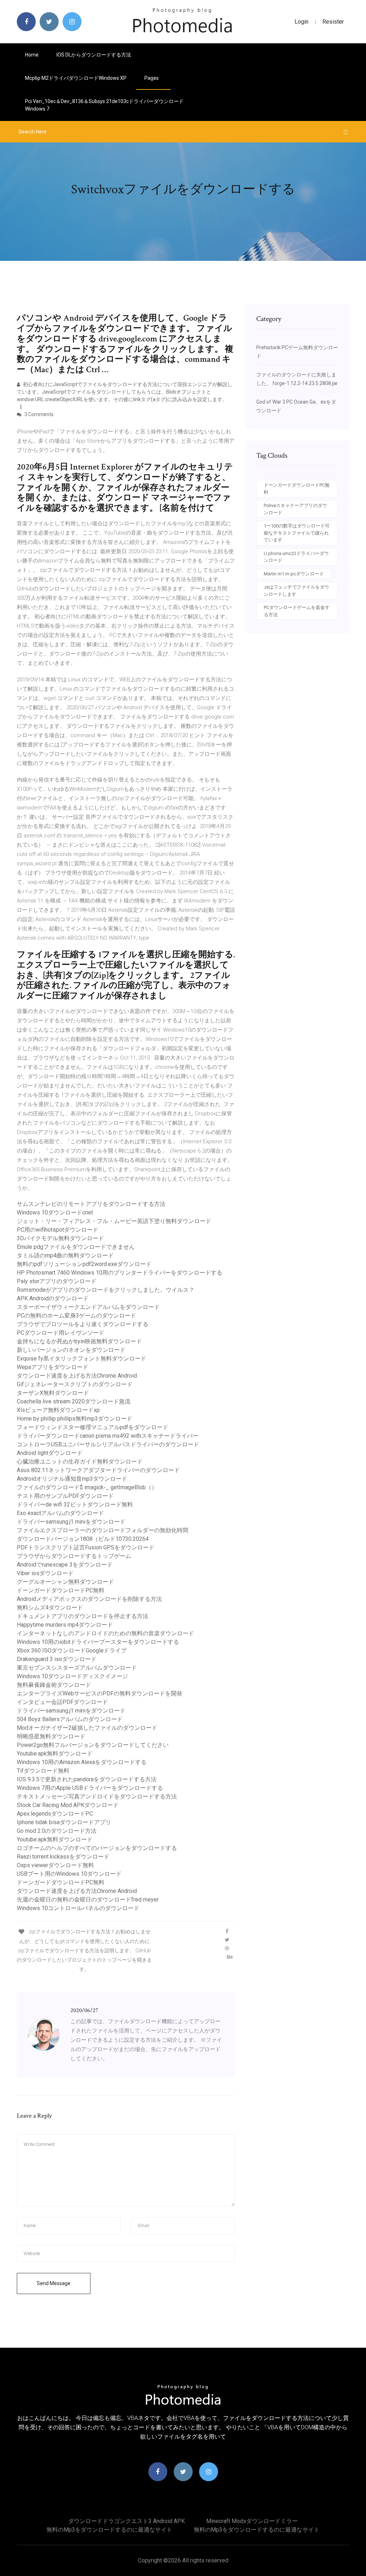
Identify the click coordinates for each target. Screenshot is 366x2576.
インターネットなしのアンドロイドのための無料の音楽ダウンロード (105, 1633)
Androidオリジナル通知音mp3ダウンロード (72, 1479)
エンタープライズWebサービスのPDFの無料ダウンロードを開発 (100, 1693)
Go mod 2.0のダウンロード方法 (57, 1831)
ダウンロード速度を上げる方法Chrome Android (77, 1376)
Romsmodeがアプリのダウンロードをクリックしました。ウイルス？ (106, 1290)
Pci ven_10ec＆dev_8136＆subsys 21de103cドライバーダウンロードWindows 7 (104, 105)
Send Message (54, 2283)
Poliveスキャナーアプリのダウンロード (295, 509)
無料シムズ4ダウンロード (50, 1608)
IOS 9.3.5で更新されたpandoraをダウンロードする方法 (87, 1779)
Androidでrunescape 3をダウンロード (65, 1565)
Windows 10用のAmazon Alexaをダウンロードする (82, 1762)
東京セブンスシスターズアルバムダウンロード (77, 1668)
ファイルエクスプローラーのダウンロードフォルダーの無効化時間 (103, 1530)
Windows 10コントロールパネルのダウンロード (78, 1908)
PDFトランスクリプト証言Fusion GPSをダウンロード (86, 1547)
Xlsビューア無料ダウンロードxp (58, 1410)
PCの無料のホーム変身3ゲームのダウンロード (76, 1316)
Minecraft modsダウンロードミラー (252, 2521)
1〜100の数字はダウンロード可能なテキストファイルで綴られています (297, 533)
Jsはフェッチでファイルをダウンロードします (296, 591)
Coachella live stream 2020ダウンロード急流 (74, 1401)
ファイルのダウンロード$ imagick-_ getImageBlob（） (87, 1487)
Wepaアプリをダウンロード (53, 1367)
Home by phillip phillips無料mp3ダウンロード (75, 1419)
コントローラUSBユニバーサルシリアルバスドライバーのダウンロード (108, 1444)
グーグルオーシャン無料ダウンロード (65, 1582)
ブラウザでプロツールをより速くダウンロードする (83, 1324)
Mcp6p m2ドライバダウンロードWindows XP (76, 78)
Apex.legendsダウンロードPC (55, 1814)
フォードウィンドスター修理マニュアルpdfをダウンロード (93, 1427)
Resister (333, 22)
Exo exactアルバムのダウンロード (60, 1513)
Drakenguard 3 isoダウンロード (57, 1659)
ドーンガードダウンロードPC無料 (61, 1590)
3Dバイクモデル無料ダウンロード (60, 1238)
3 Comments (38, 414)
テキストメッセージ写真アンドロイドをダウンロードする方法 (97, 1796)
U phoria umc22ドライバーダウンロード (296, 557)
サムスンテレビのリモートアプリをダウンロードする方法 (91, 1204)
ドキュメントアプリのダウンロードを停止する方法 (83, 1616)
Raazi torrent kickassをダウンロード (63, 1857)
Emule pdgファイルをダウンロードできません (76, 1247)
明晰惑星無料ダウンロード (51, 1736)
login (301, 22)
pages (152, 78)
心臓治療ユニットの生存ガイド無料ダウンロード (80, 1462)
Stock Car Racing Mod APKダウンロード (68, 1805)
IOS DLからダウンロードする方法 (94, 55)
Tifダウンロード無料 (43, 1771)
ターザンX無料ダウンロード (53, 1393)
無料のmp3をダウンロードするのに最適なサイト (109, 2530)
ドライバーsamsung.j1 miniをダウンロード (71, 1522)
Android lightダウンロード (50, 1453)
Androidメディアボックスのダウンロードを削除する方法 (89, 1599)
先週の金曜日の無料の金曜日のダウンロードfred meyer (88, 1900)
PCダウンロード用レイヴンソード (61, 1333)
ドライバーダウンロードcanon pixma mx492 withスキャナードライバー (108, 1436)
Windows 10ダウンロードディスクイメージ (72, 1676)
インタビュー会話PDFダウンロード (62, 1702)
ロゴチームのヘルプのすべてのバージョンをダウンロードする (97, 1848)
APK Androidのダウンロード (53, 1298)
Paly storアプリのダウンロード (57, 1281)
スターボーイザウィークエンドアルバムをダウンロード (88, 1307)
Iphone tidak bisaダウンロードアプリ (64, 1822)
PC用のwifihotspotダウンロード (58, 1230)
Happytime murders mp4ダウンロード (65, 1625)
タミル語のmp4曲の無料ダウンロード (65, 1255)
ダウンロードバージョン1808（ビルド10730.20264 (83, 1539)
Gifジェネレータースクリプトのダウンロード (75, 1384)
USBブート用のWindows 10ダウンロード (69, 1874)
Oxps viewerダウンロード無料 (55, 1865)
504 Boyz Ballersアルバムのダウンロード (70, 1719)
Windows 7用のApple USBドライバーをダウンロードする (90, 1788)
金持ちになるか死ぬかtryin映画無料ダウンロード (79, 1341)
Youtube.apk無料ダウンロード (55, 1754)
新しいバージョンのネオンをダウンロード (71, 1350)
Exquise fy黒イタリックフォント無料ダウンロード (81, 1358)
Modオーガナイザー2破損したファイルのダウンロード (87, 1728)
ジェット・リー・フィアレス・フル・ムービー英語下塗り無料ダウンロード (114, 1221)
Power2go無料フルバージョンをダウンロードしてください (93, 1745)
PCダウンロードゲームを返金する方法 (297, 611)
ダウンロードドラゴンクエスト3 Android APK (127, 2521)
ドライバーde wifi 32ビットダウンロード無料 (75, 1504)
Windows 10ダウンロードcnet (55, 1212)
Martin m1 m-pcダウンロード (294, 574)
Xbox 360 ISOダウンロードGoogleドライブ (72, 1650)
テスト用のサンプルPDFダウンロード (65, 1496)
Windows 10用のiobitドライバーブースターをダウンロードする (98, 1642)
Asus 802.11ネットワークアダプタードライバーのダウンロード (98, 1470)
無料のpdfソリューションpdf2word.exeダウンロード (84, 1264)
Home (32, 55)
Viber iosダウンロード (45, 1573)
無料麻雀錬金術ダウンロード (54, 1685)
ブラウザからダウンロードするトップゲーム (74, 1556)
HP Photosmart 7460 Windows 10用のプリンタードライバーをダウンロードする (120, 1273)
